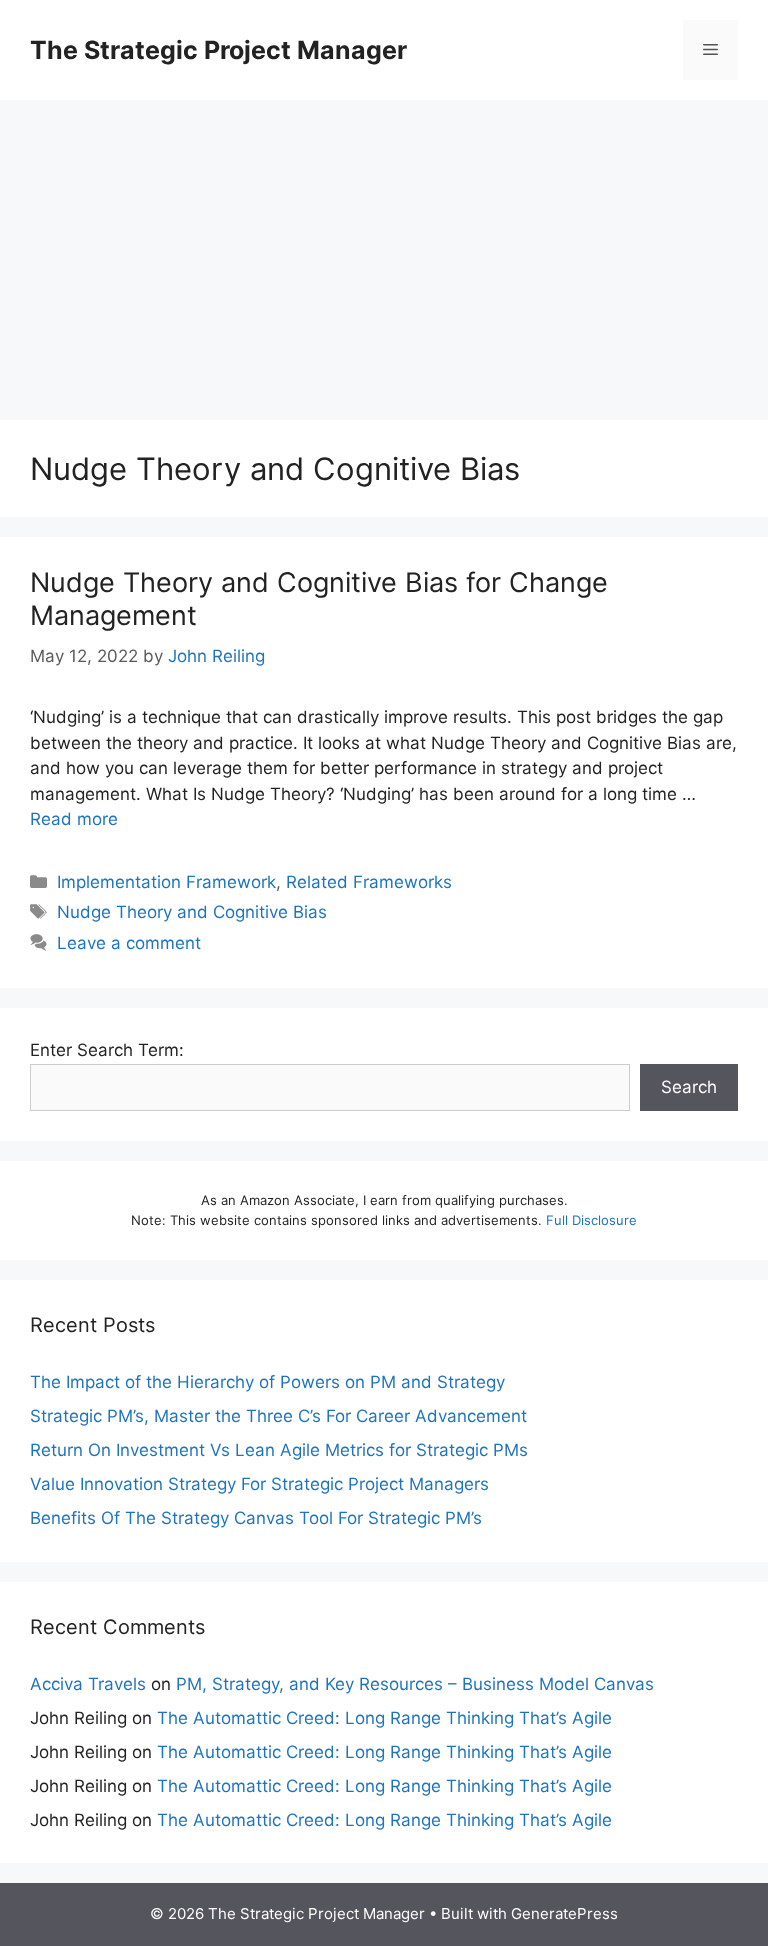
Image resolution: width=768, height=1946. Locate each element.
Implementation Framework (166, 882)
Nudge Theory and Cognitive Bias (192, 912)
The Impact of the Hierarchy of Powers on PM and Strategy (267, 1382)
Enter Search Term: (107, 1050)
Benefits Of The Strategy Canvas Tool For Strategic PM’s (256, 1518)
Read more (74, 819)
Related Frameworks (369, 882)
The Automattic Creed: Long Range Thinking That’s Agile (384, 1718)
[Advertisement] (384, 250)
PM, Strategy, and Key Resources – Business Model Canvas (415, 1684)
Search (689, 1087)
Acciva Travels (88, 1684)
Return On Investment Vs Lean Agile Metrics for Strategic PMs (279, 1450)
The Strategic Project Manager (218, 50)
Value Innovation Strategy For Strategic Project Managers (259, 1484)
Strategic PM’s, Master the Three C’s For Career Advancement (278, 1416)
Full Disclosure (591, 1220)
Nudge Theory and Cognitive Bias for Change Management (319, 598)
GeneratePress (564, 1913)
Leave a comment (129, 943)
